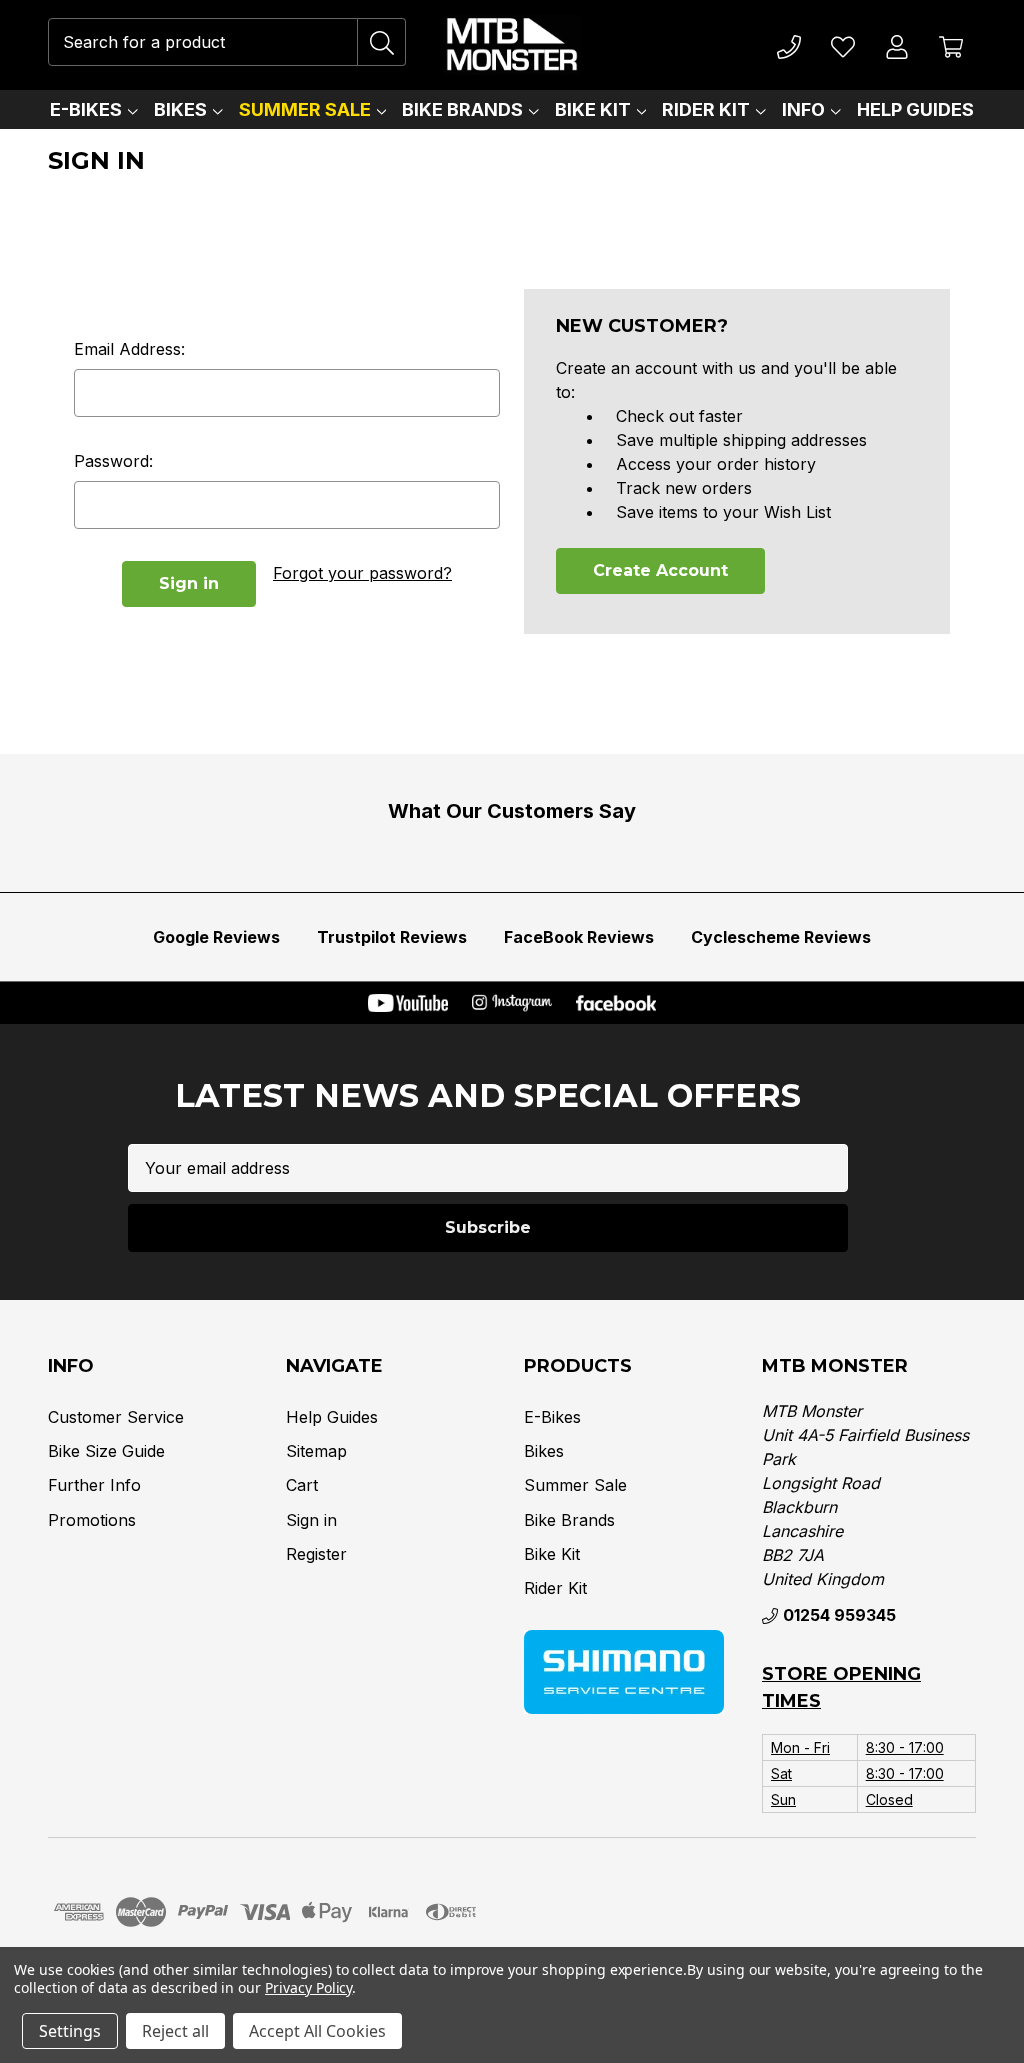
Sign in (311, 1520)
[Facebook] (616, 1003)
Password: (113, 461)
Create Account (660, 570)
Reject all (175, 2031)
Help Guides (915, 109)
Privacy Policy (308, 1987)
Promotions (92, 1520)
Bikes (180, 109)
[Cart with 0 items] (951, 45)
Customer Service (116, 1417)
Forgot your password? (362, 573)
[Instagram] (512, 1003)
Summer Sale (305, 109)
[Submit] (382, 42)
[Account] (897, 45)
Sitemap (316, 1451)
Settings (70, 2031)
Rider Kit (706, 109)
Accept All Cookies (317, 2031)
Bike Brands (462, 109)
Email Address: (129, 349)
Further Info (94, 1485)
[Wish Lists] (843, 45)
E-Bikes (86, 109)
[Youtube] (408, 1003)
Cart (302, 1485)
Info (803, 109)
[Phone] (789, 45)
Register (316, 1554)
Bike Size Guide (106, 1451)
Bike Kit (593, 109)
